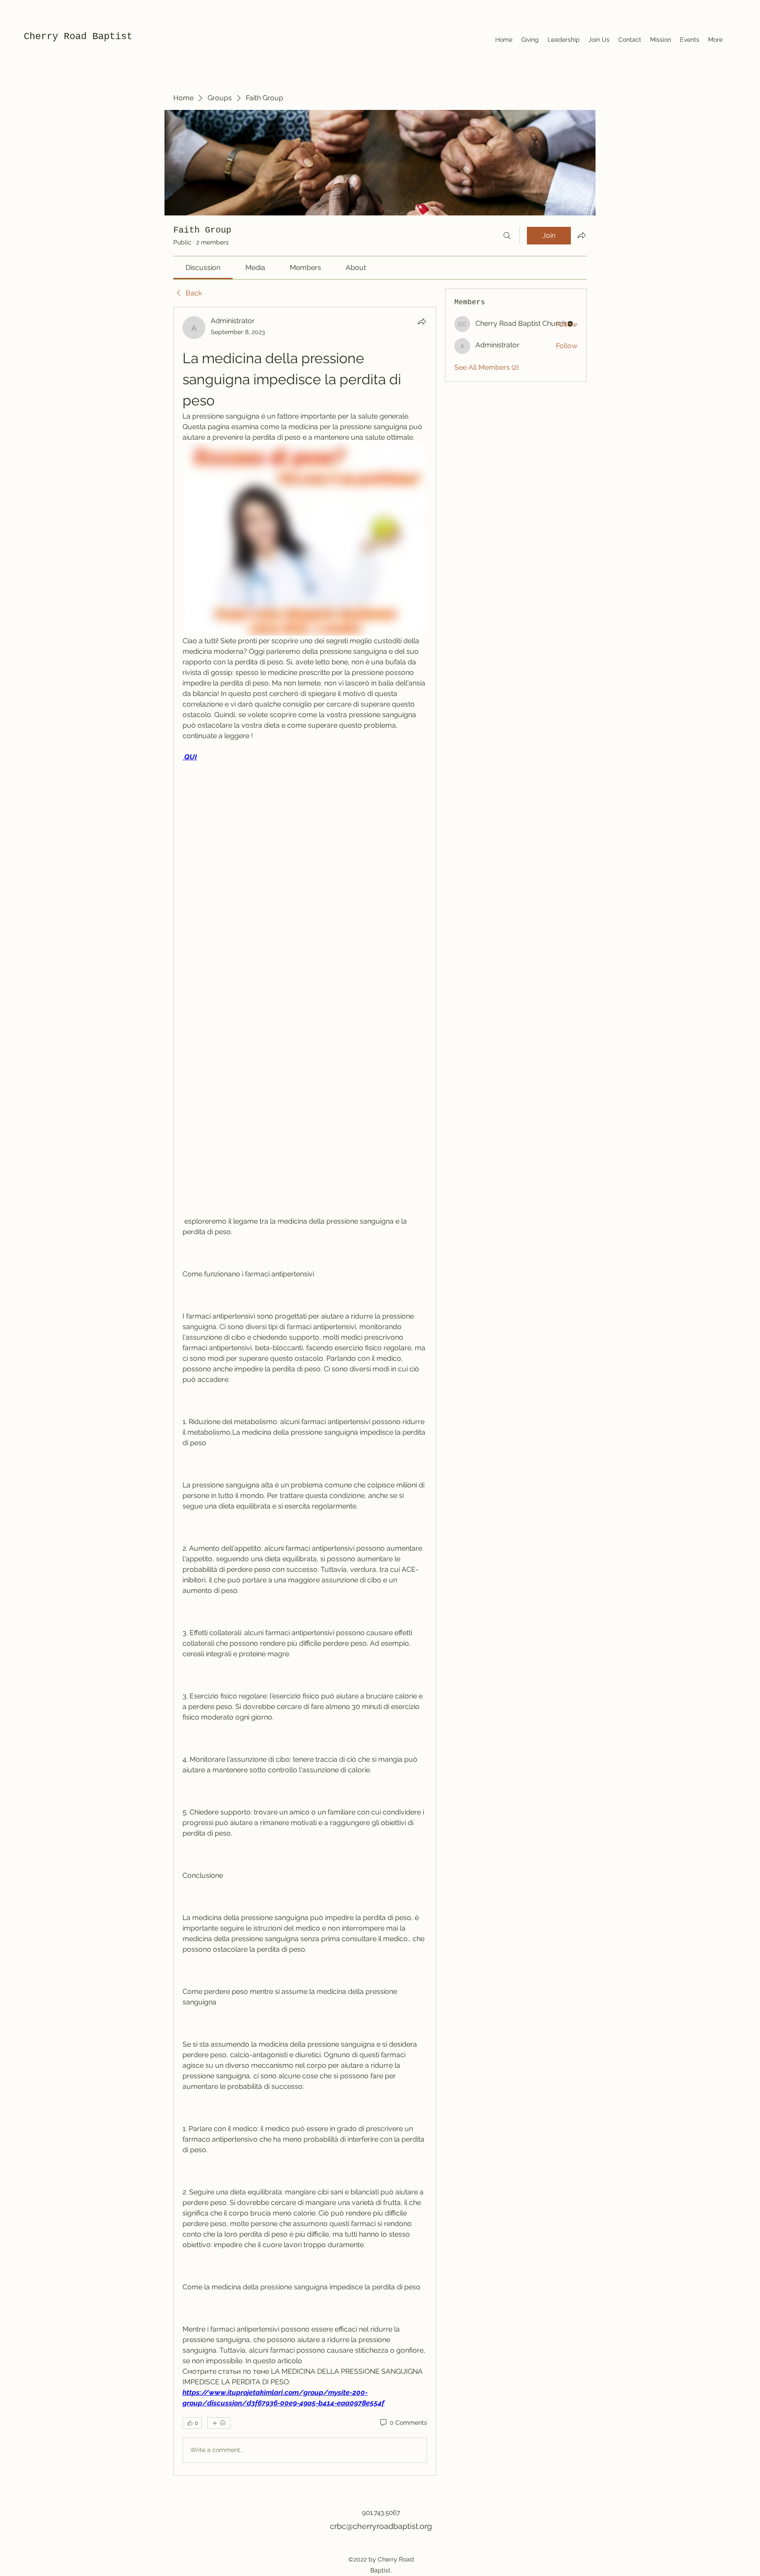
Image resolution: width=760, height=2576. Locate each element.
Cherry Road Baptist (78, 37)
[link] (203, 268)
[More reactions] (219, 2423)
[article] (305, 1391)
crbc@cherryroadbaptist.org (381, 2526)
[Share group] (581, 235)
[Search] (507, 236)
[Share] (422, 321)
